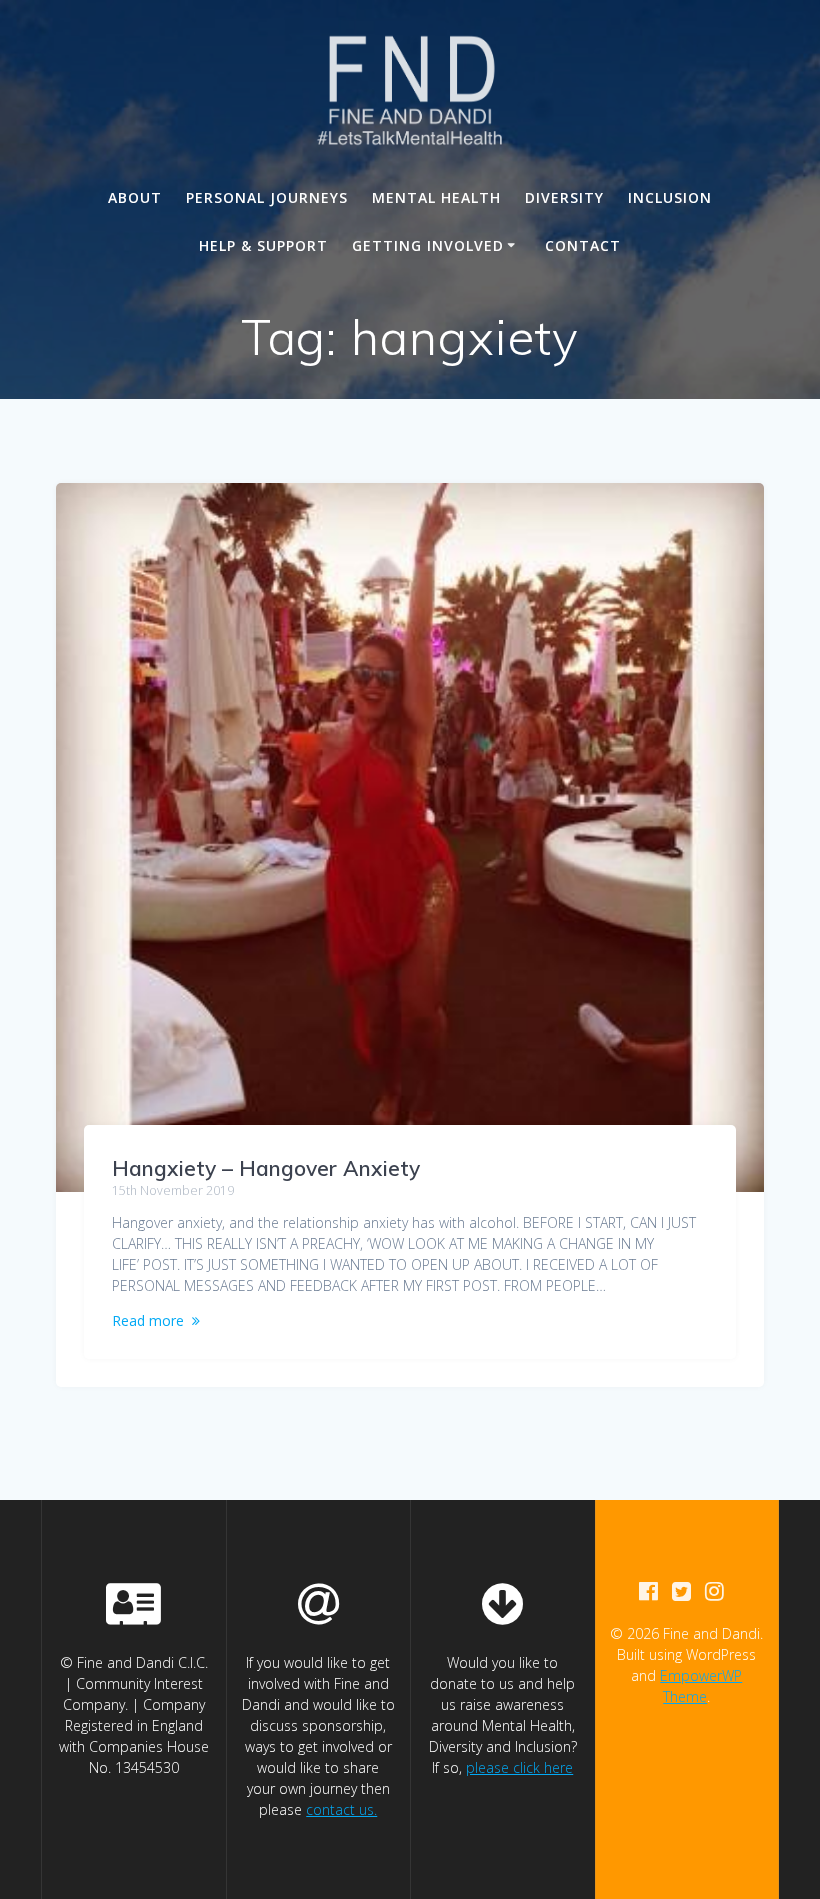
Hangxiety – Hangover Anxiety (266, 1168)
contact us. (341, 1809)
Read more (148, 1320)
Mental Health (436, 197)
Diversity (564, 197)
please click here (519, 1767)
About (135, 197)
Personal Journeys (267, 197)
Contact (583, 245)
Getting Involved (428, 245)
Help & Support (263, 245)
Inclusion (670, 197)
